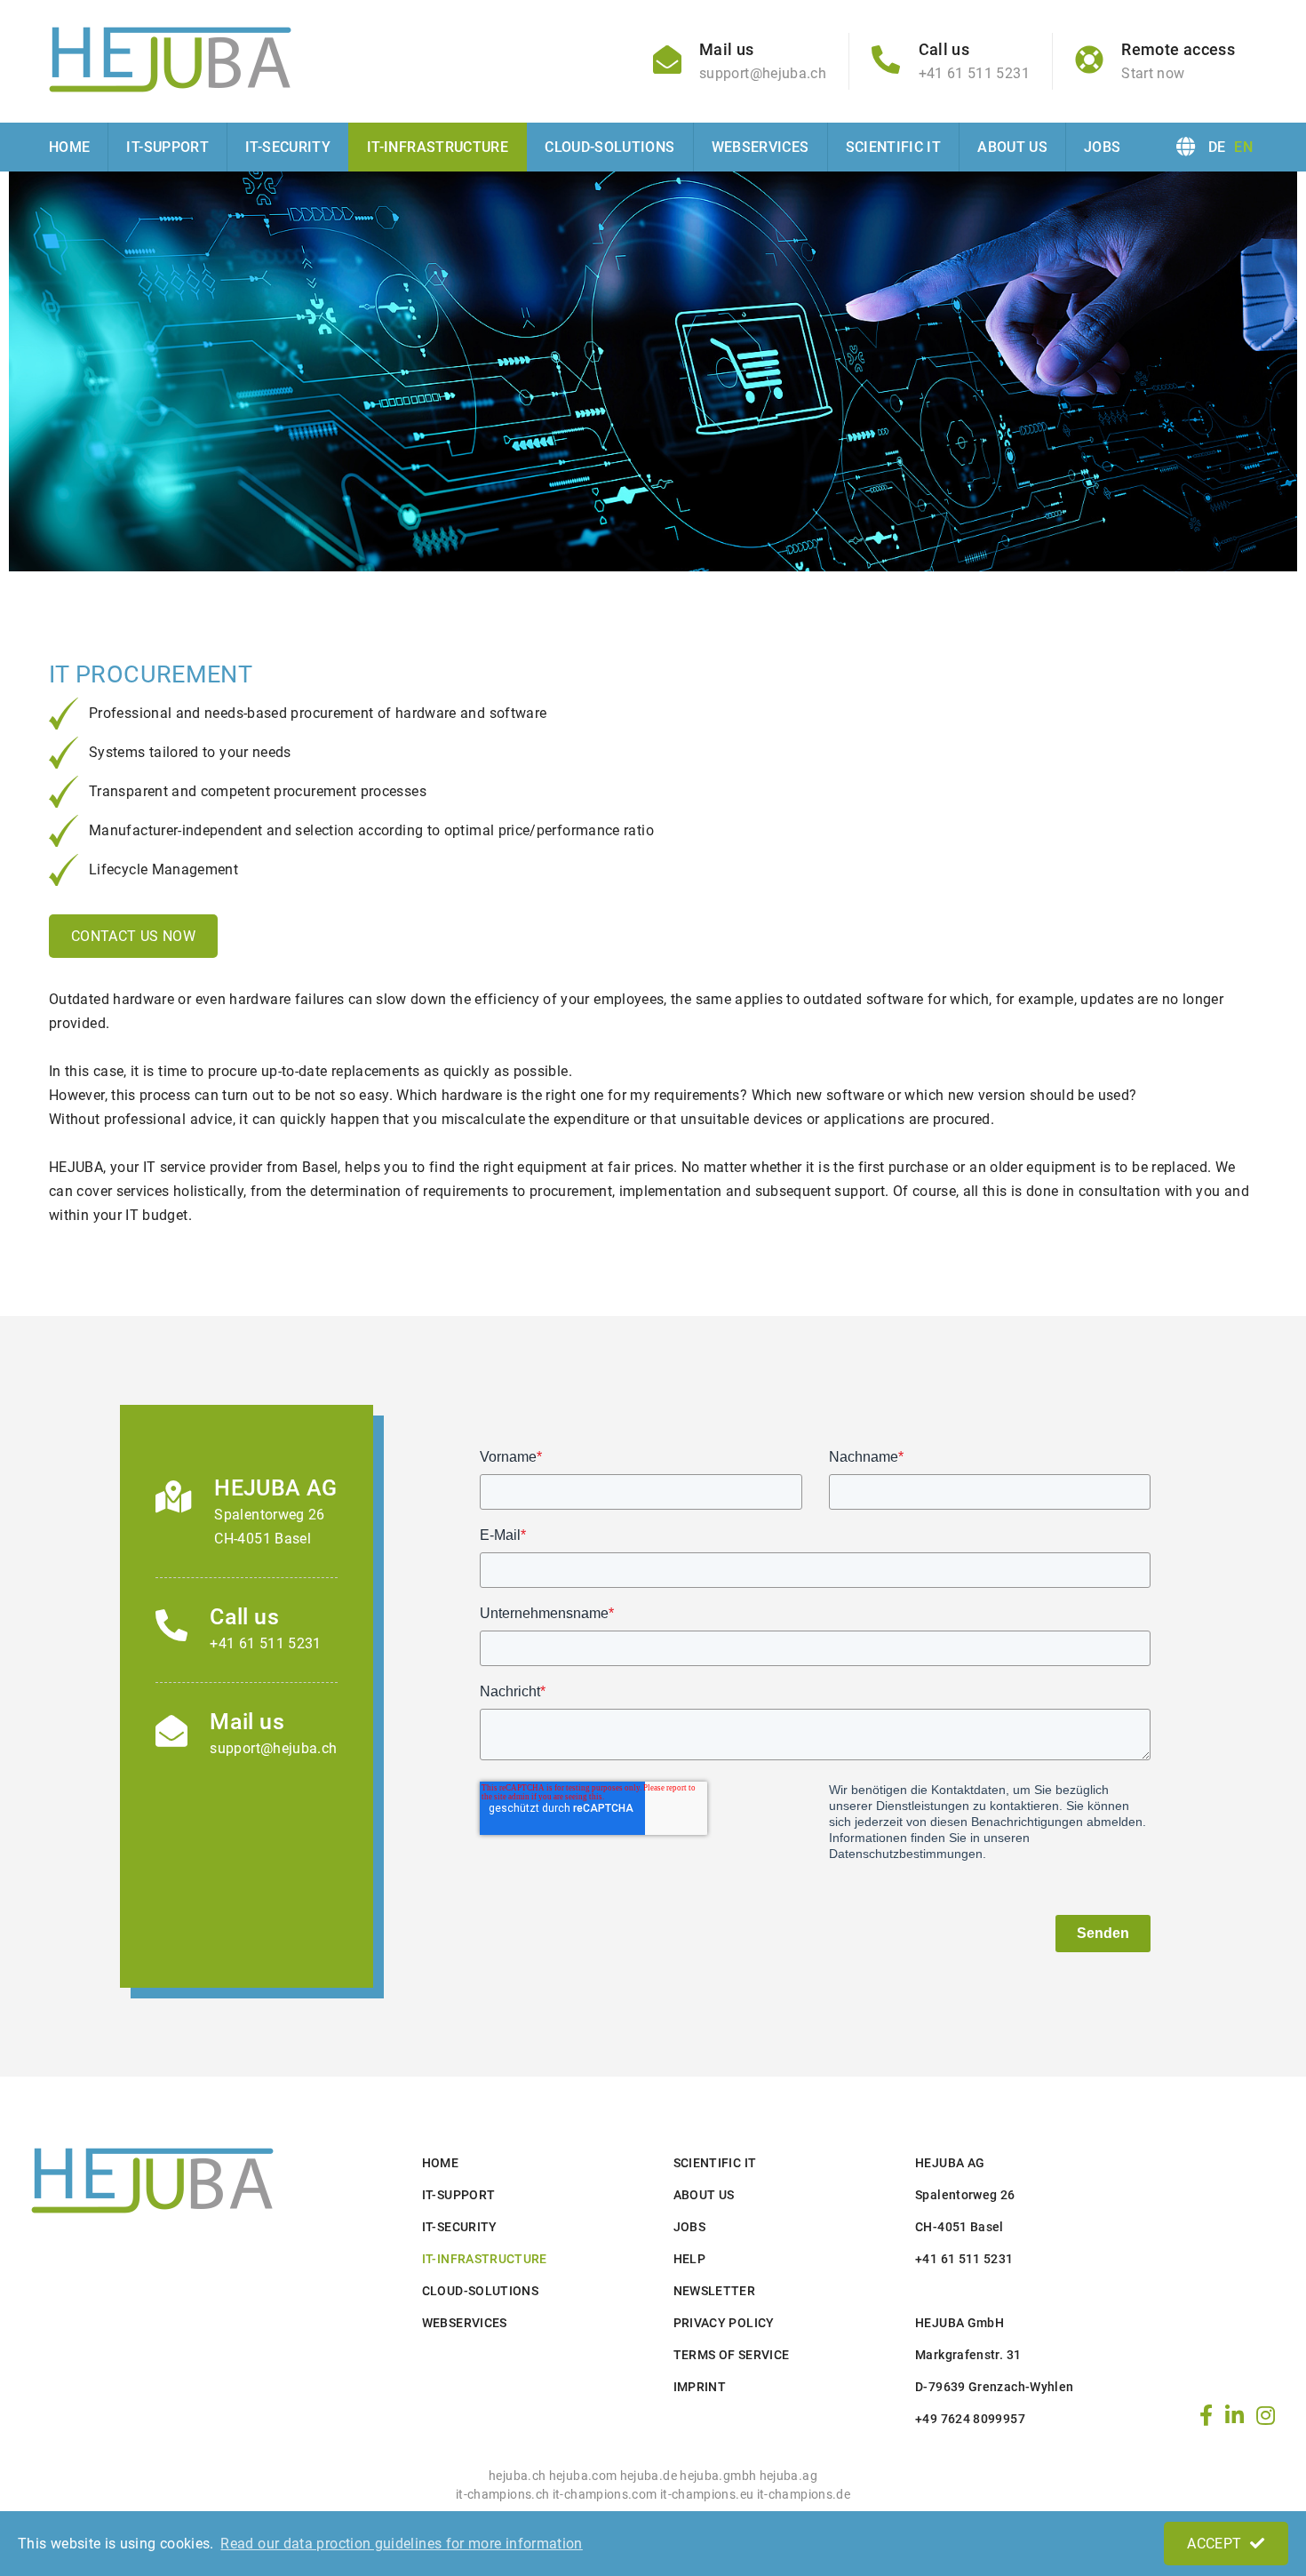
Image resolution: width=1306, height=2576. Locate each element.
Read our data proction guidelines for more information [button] (401, 2544)
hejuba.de (649, 2476)
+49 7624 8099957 (970, 2419)
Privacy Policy (724, 2323)
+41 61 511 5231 (265, 1643)
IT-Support (167, 147)
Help (689, 2259)
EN (1243, 147)
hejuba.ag (788, 2476)
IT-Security (288, 147)
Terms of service (732, 2355)
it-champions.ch (502, 2495)
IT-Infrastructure (438, 147)
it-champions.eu (707, 2495)
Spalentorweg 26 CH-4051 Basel (269, 1527)
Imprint (700, 2387)
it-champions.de (804, 2495)
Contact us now (133, 936)
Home (69, 147)
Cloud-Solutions (609, 147)
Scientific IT (894, 147)
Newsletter (715, 2291)
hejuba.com (583, 2476)
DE (1217, 147)
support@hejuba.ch (273, 1748)
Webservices (761, 147)
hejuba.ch (517, 2476)
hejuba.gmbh (718, 2476)
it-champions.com (605, 2495)
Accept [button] (1214, 2544)
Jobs (1102, 147)
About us (1012, 147)
